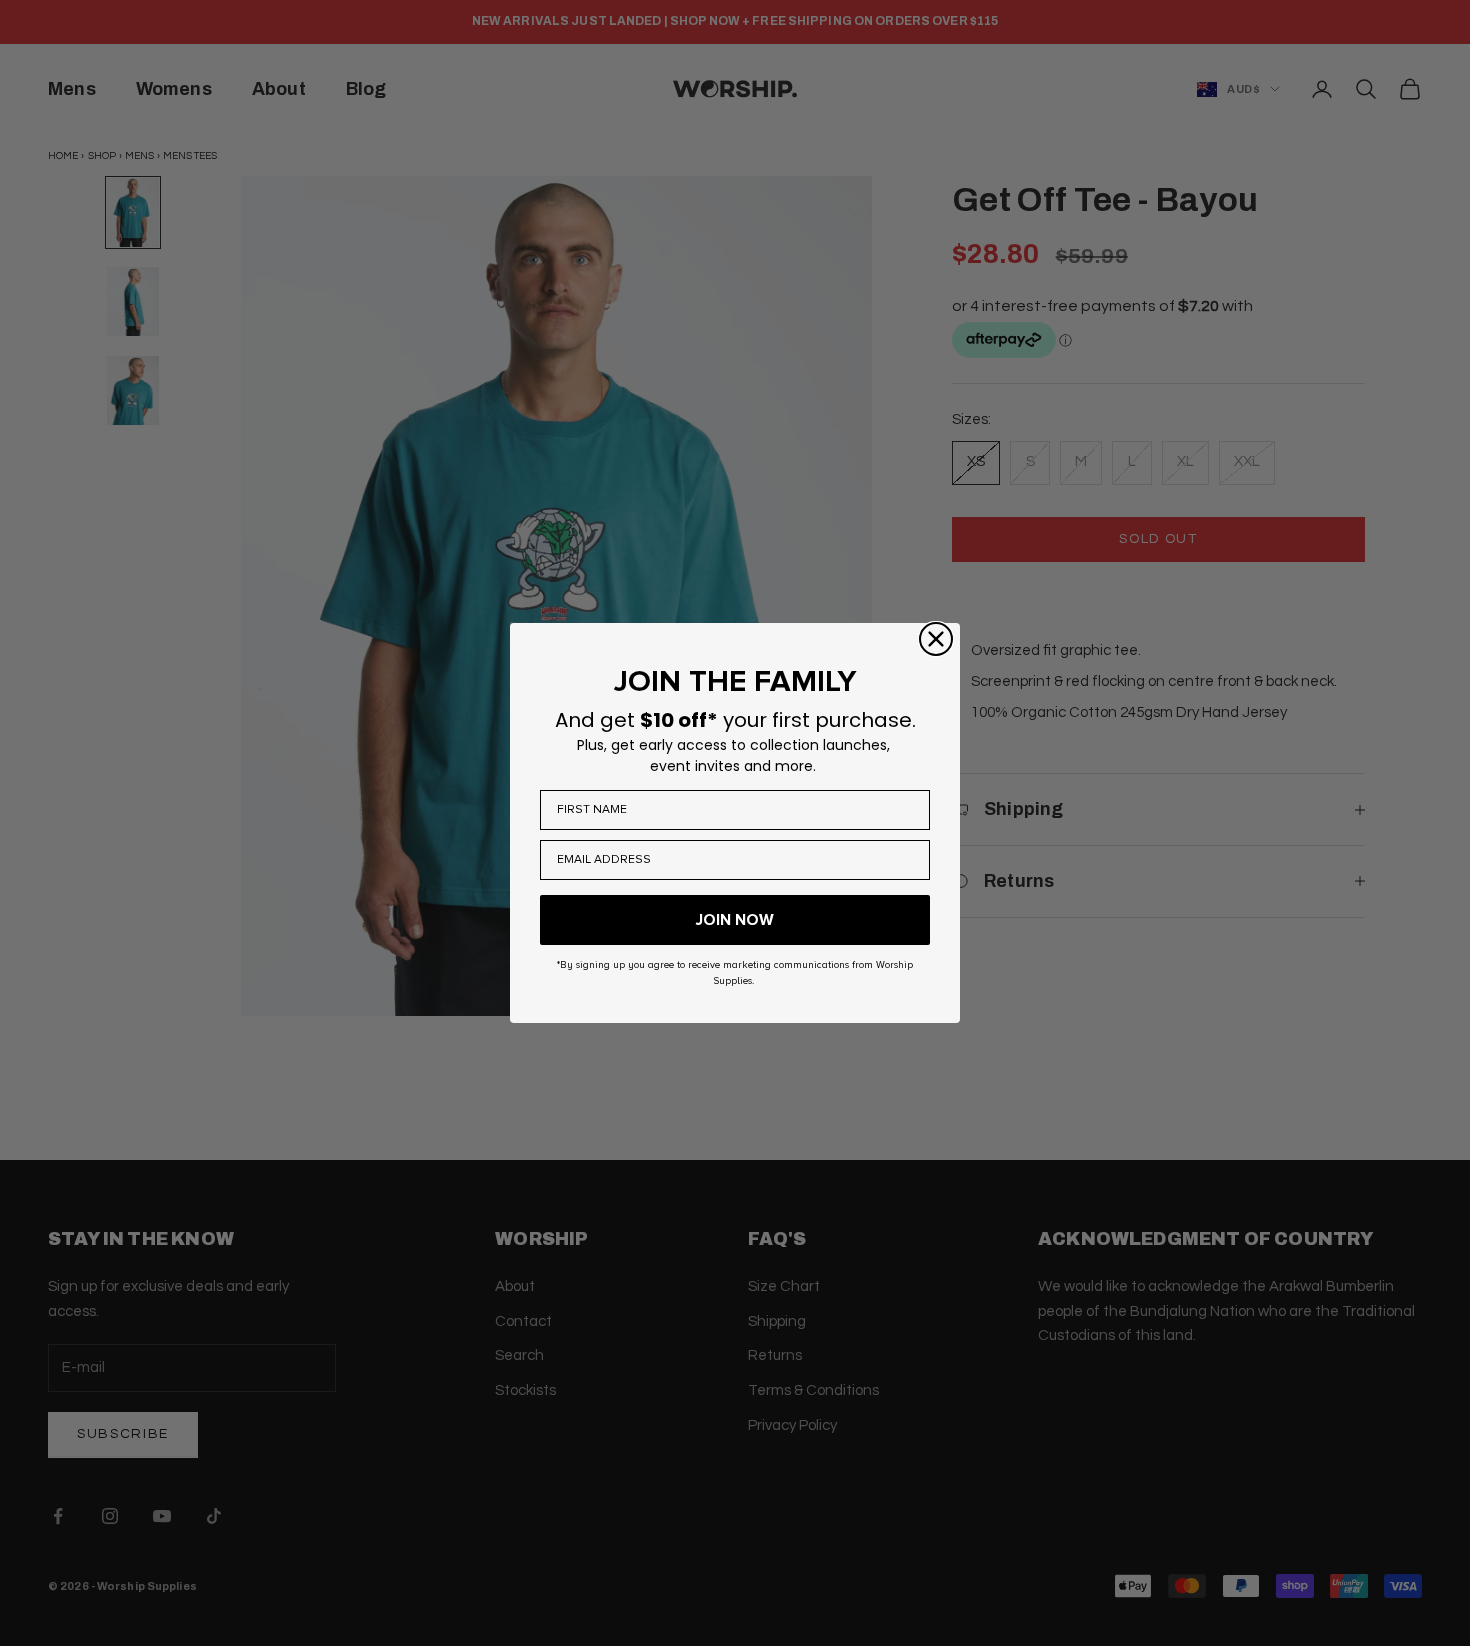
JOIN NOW (735, 920)
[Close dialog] (936, 639)
